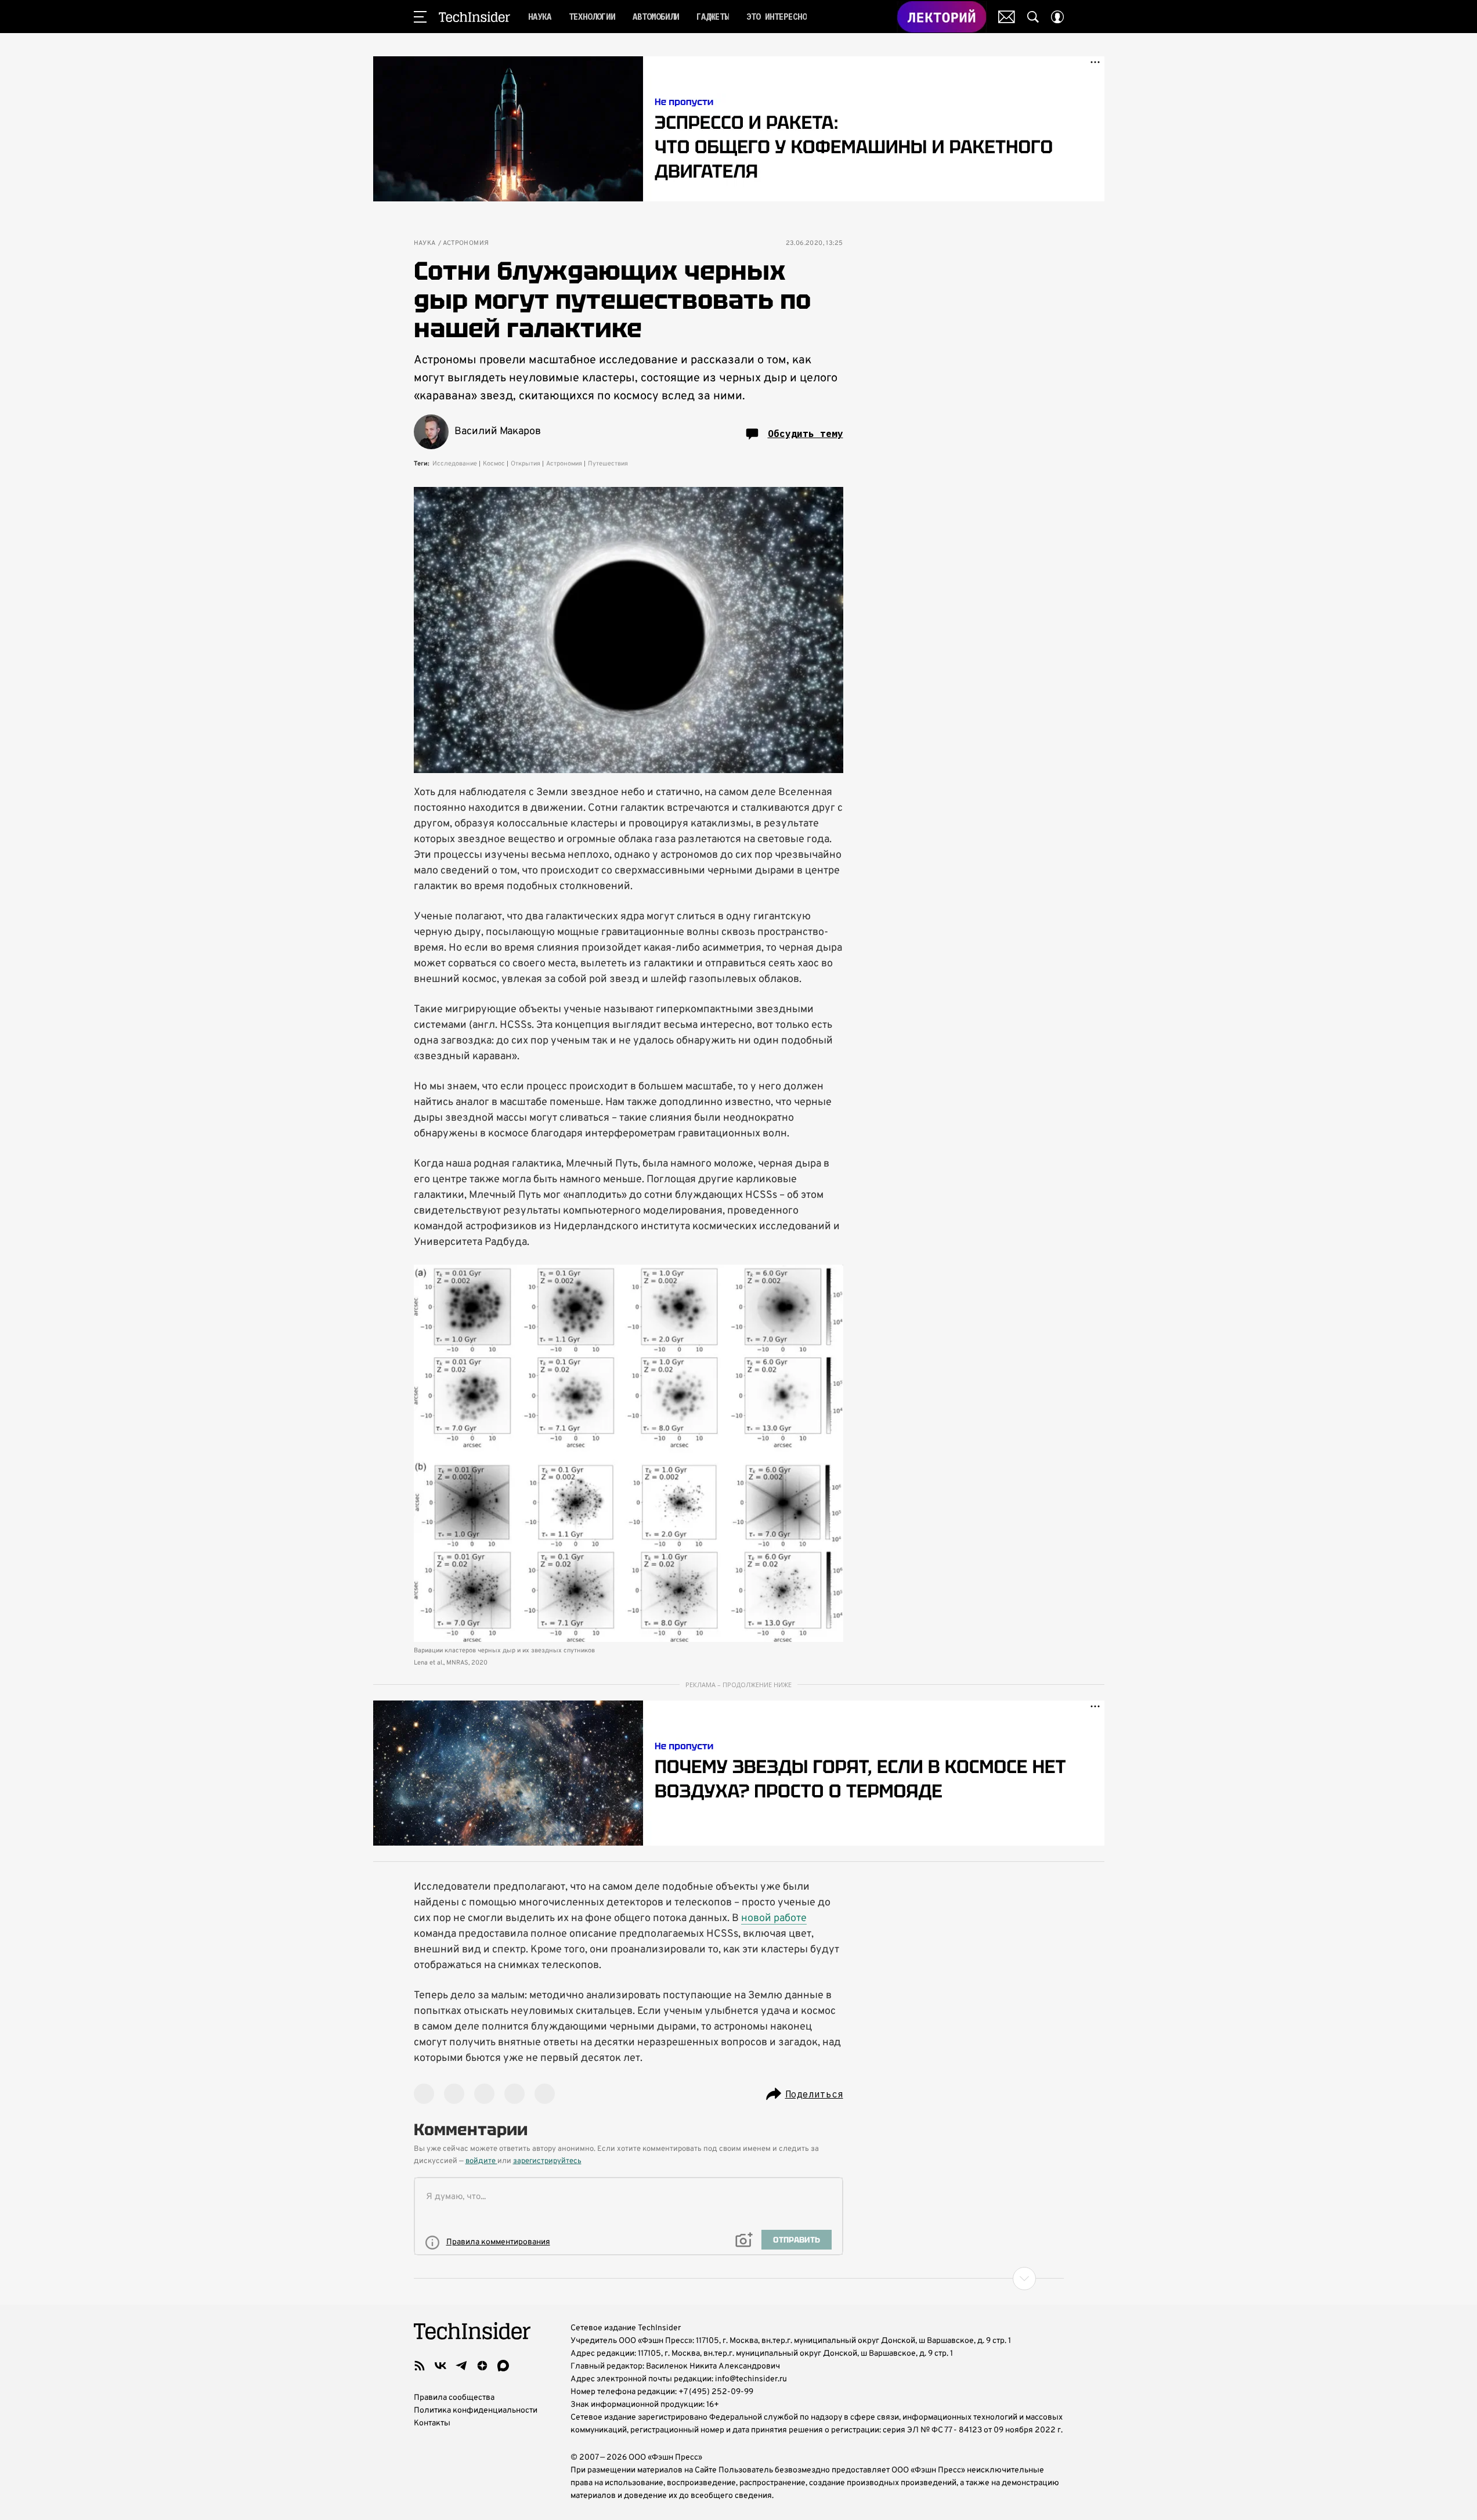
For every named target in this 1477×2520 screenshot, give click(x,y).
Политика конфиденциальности (476, 2411)
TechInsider (474, 17)
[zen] (482, 2366)
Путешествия (608, 464)
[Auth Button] (1057, 17)
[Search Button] (1033, 17)
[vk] (440, 2366)
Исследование (455, 464)
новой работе (774, 1918)
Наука (425, 243)
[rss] (420, 2366)
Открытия (526, 464)
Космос (494, 464)
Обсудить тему (806, 434)
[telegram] (461, 2366)
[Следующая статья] (739, 2279)
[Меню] (420, 17)
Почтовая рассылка (1007, 17)
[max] (503, 2366)
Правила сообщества (454, 2398)
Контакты (432, 2423)
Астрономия (466, 243)
